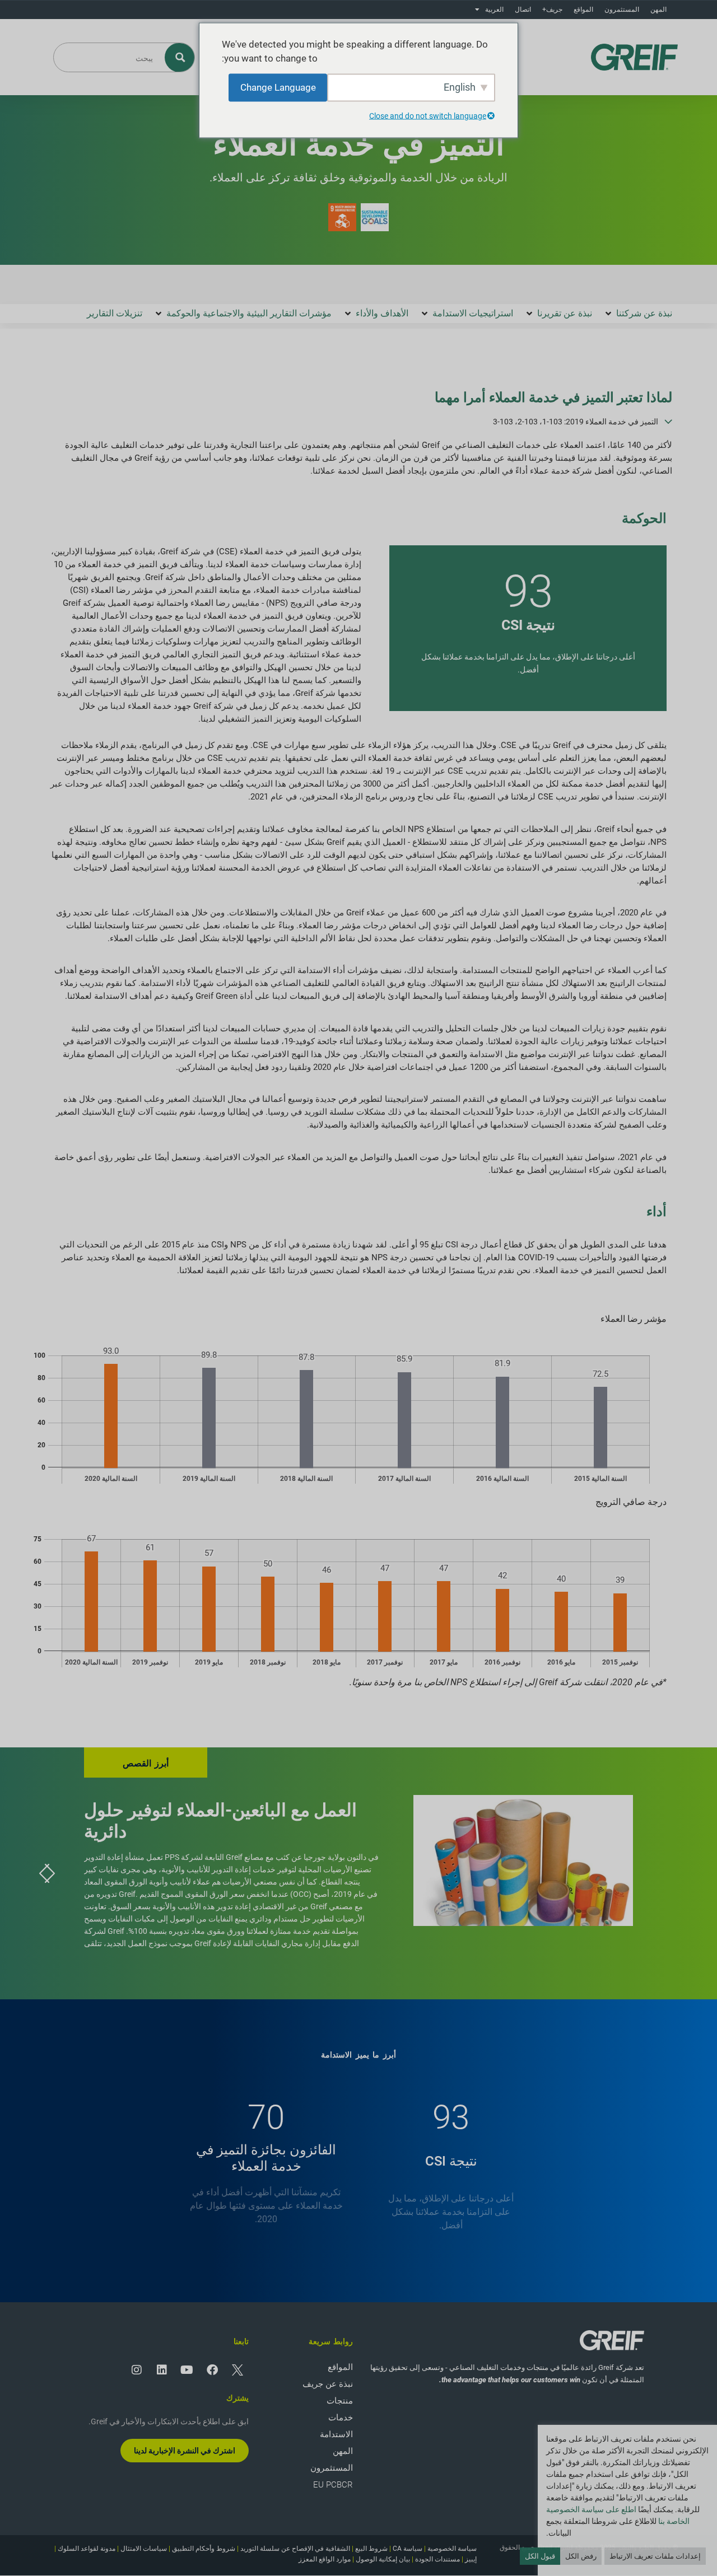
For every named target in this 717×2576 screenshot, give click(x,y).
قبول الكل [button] (540, 2556)
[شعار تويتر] (238, 2370)
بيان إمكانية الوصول (383, 2559)
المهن (658, 10)
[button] (638, 314)
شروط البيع (371, 2549)
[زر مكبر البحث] (180, 57)
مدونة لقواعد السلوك (87, 2549)
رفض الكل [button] (581, 2556)
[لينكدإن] (162, 2370)
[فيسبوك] (212, 2370)
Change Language (278, 87)
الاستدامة (336, 2434)
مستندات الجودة (437, 2559)
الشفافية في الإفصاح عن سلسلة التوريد (295, 2549)
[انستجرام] (137, 2370)
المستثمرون (622, 10)
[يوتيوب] (187, 2370)
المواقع (583, 10)
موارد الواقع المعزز (325, 2559)
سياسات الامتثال (144, 2549)
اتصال (523, 10)
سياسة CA (408, 2549)
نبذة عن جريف (328, 2384)
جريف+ (552, 10)
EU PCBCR (333, 2485)
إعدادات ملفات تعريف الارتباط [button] (655, 2556)
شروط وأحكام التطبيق (204, 2549)
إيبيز (471, 2559)
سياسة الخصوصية (452, 2549)
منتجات (340, 2401)
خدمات (341, 2418)
